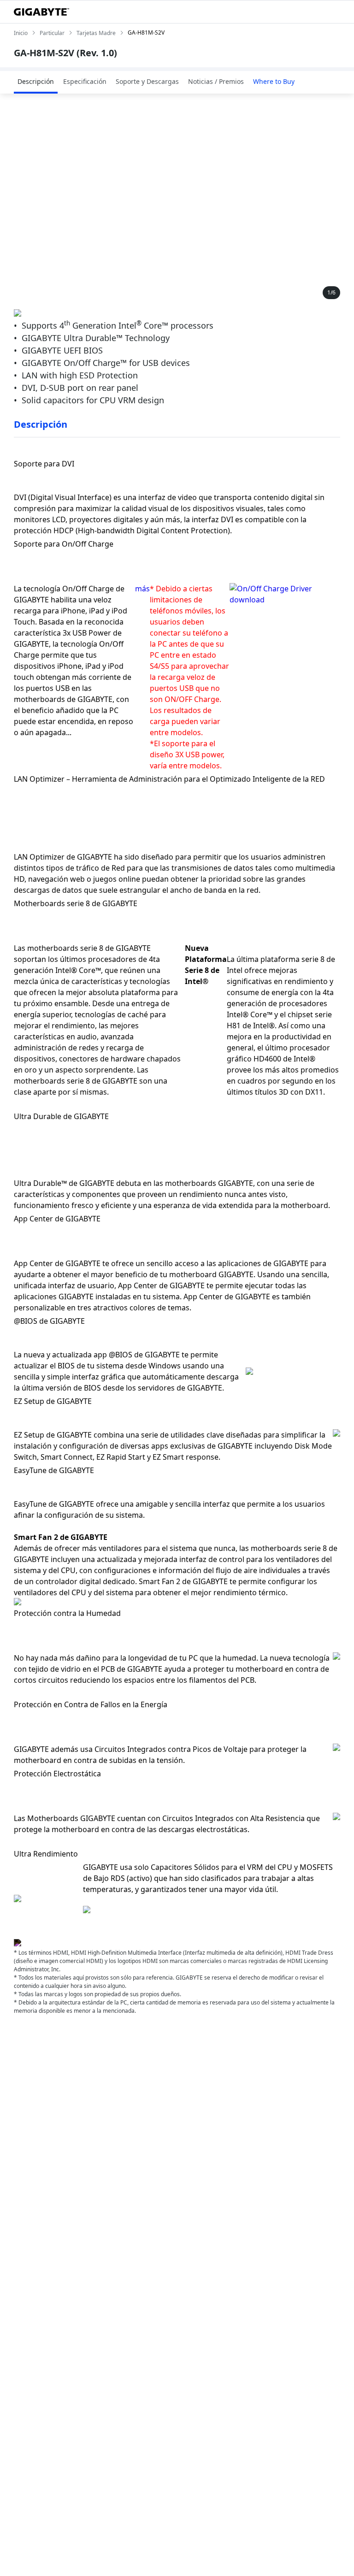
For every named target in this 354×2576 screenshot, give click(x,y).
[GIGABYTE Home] (41, 12)
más (142, 589)
